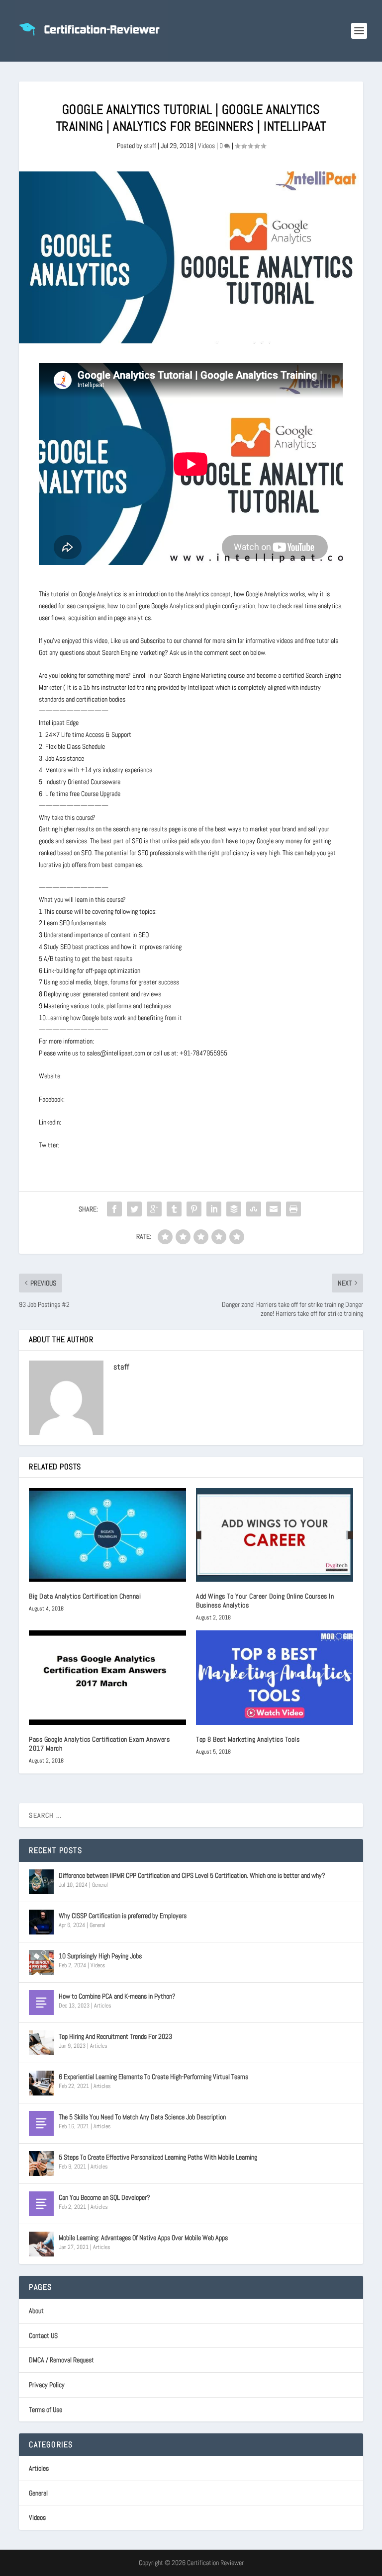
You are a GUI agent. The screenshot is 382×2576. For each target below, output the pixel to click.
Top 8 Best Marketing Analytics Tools (248, 1739)
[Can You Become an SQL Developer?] (41, 2204)
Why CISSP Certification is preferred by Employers (123, 1916)
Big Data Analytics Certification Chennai (85, 1596)
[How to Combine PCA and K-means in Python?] (41, 2003)
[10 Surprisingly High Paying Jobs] (41, 1962)
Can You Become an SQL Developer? (104, 2197)
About (36, 2311)
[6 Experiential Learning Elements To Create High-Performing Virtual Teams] (41, 2083)
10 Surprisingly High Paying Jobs (100, 1956)
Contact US (43, 2335)
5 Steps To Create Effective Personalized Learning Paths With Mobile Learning (158, 2157)
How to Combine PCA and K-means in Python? (117, 1996)
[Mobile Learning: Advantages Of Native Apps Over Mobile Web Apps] (41, 2244)
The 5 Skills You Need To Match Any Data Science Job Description (142, 2117)
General (100, 1885)
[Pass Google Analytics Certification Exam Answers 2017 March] (107, 1677)
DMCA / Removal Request (61, 2360)
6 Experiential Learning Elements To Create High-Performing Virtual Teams (153, 2077)
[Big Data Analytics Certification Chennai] (107, 1535)
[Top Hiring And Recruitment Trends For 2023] (41, 2043)
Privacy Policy (47, 2385)
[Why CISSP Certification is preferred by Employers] (41, 1922)
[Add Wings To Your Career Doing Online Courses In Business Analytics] (275, 1535)
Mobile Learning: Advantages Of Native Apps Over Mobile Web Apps (143, 2238)
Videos (206, 146)
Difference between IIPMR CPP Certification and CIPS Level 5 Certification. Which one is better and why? (192, 1875)
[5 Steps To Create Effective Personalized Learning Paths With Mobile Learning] (41, 2164)
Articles (103, 2006)
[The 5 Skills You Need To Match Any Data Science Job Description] (41, 2123)
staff (150, 146)
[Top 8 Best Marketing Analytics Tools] (275, 1677)
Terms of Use (46, 2410)
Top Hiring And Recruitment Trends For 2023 (115, 2036)
